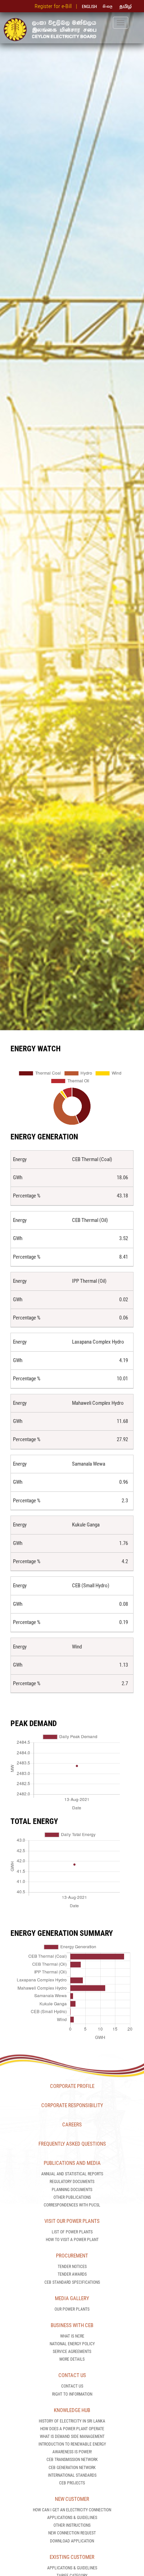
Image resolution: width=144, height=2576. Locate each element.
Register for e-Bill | (57, 6)
